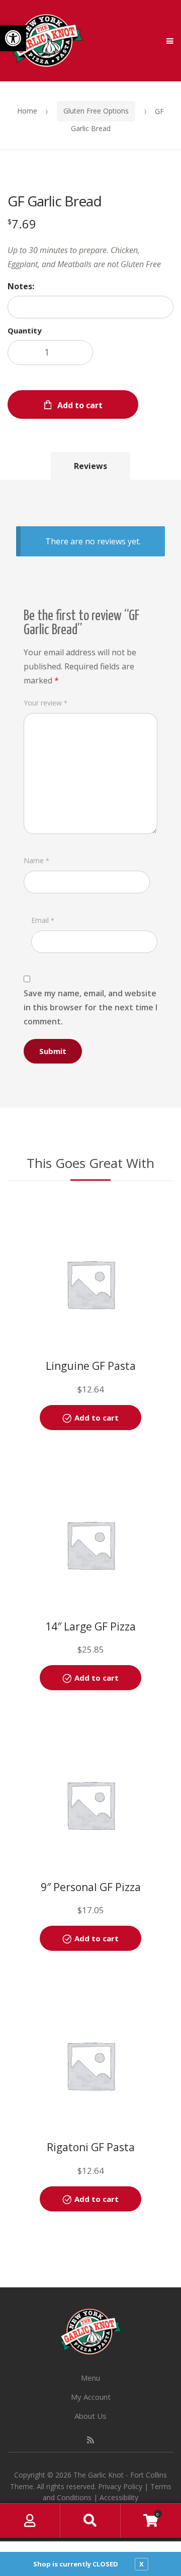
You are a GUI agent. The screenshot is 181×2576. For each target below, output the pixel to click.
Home (27, 111)
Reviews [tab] (90, 466)
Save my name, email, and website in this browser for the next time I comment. (90, 1007)
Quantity (25, 330)
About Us (90, 2416)
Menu (90, 2378)
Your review (46, 703)
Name (36, 860)
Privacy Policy (120, 2486)
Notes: (21, 286)
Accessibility (119, 2497)
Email (43, 920)
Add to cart (80, 405)
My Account (91, 2397)
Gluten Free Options (96, 111)
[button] (13, 38)
